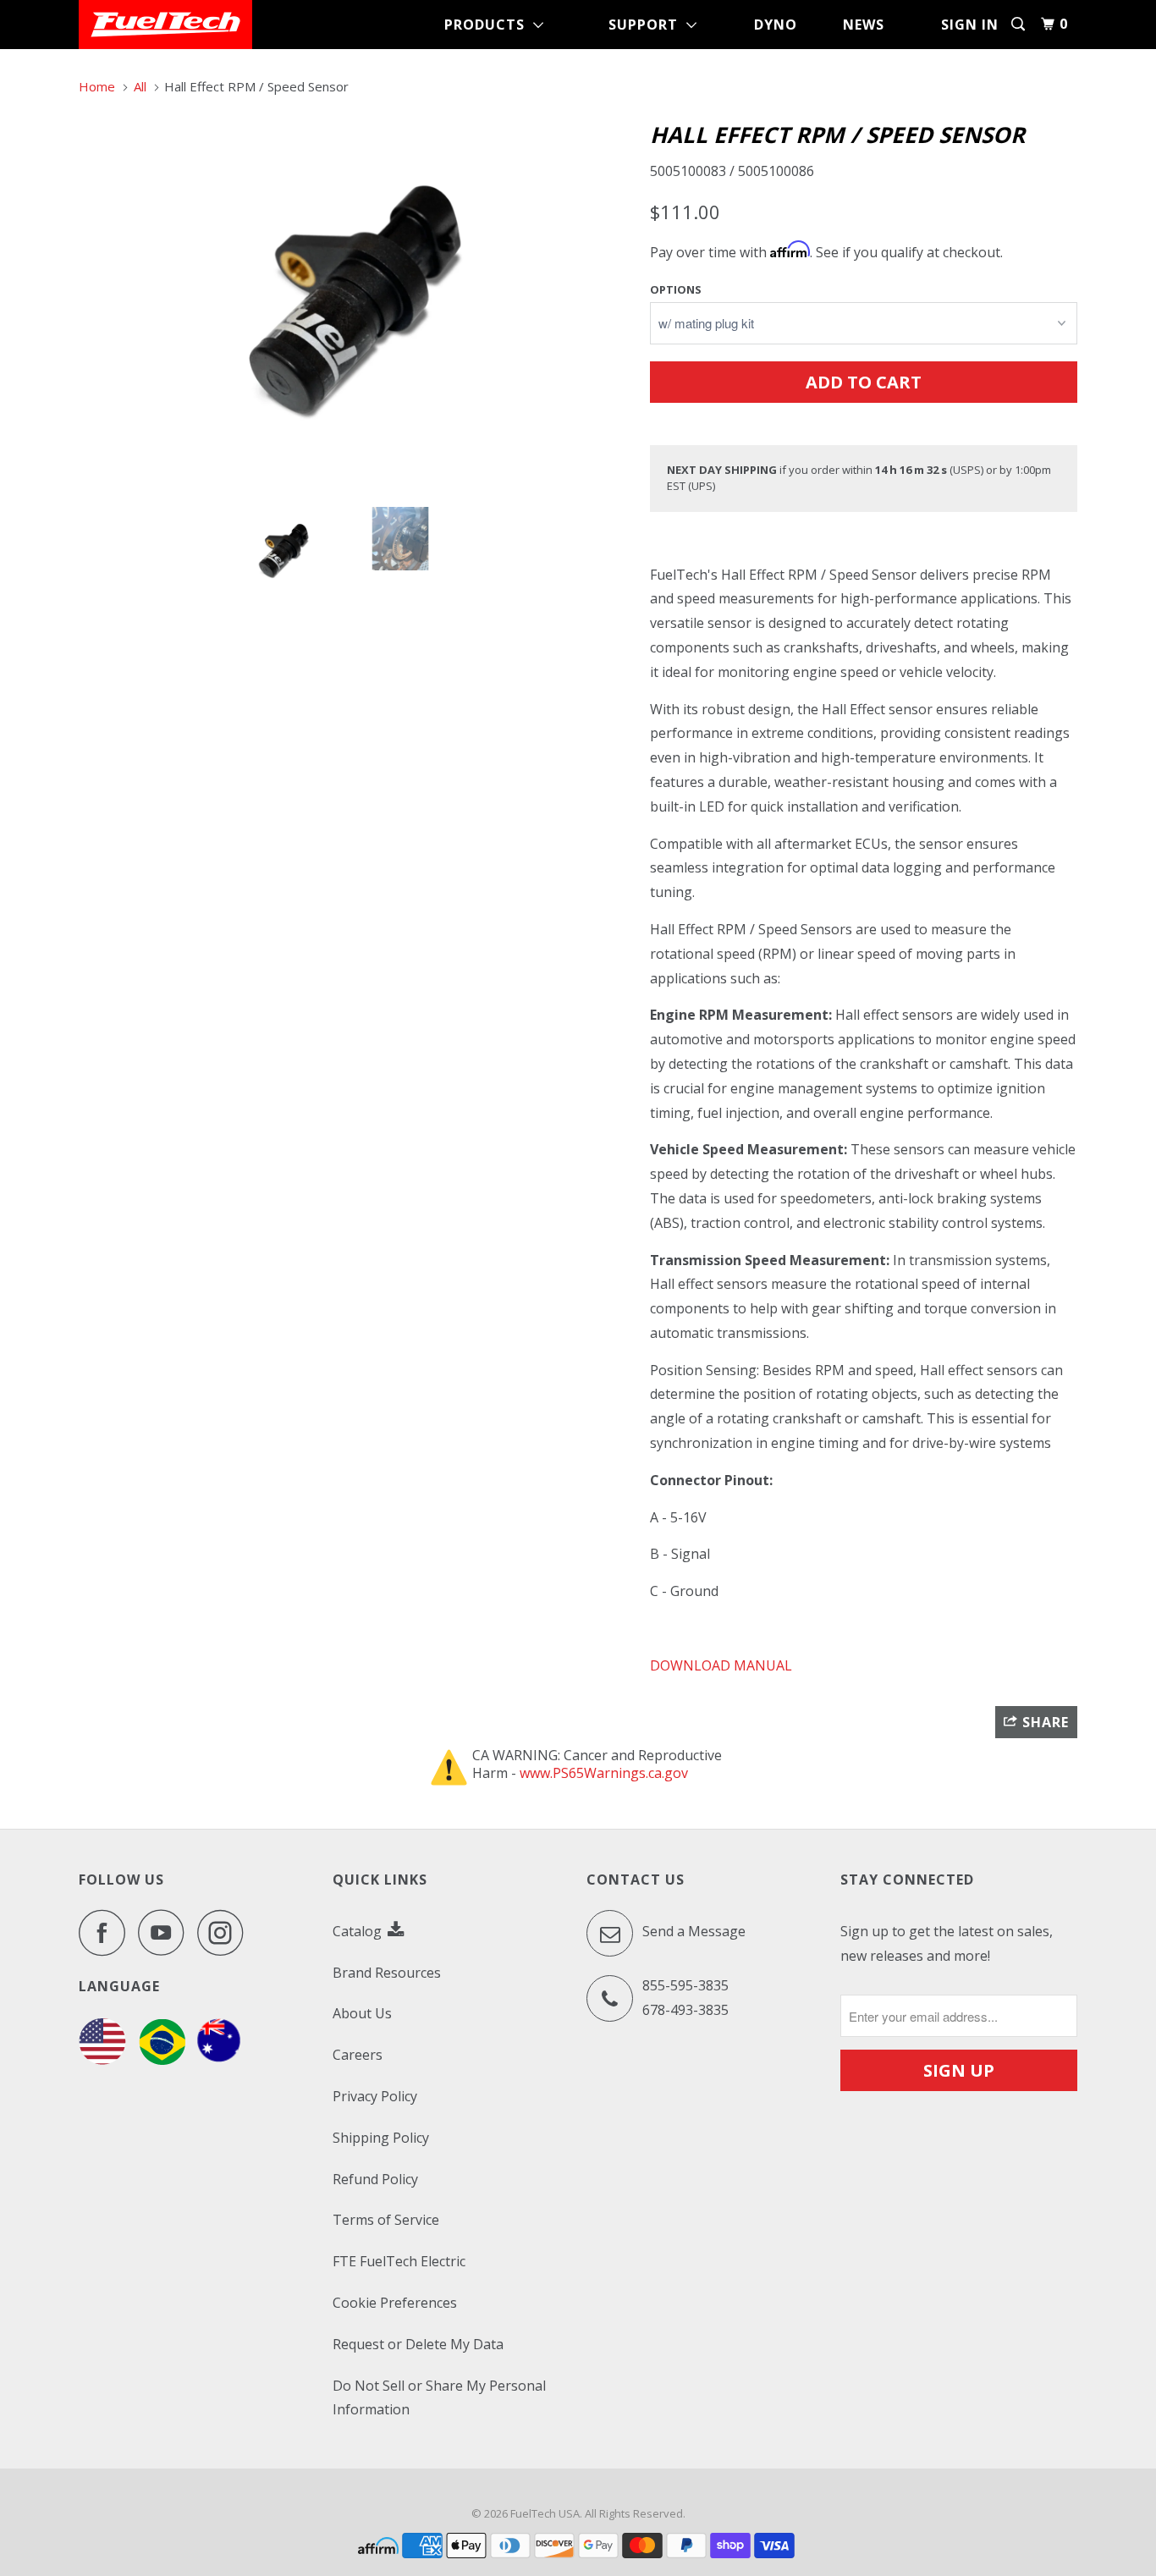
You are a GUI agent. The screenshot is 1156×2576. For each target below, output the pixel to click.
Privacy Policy (375, 2096)
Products (489, 25)
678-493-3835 (685, 2010)
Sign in (970, 25)
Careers (358, 2055)
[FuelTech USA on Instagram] (225, 1932)
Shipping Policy (381, 2138)
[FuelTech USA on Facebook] (107, 1932)
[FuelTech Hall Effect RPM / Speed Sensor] (356, 303)
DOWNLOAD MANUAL (723, 1665)
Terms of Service (386, 2220)
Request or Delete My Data (418, 2344)
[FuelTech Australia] (219, 2060)
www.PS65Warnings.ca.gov (604, 1773)
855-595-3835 (685, 1985)
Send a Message (692, 1931)
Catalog (359, 1931)
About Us (362, 2013)
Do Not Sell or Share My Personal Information (439, 2398)
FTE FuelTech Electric (399, 2261)
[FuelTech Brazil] (162, 2060)
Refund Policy (375, 2179)
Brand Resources (387, 1973)
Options (676, 289)
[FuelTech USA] (165, 25)
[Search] (1020, 24)
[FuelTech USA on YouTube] (166, 1932)
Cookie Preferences (395, 2303)
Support (647, 25)
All (140, 86)
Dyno (776, 25)
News (864, 25)
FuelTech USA (545, 2513)
